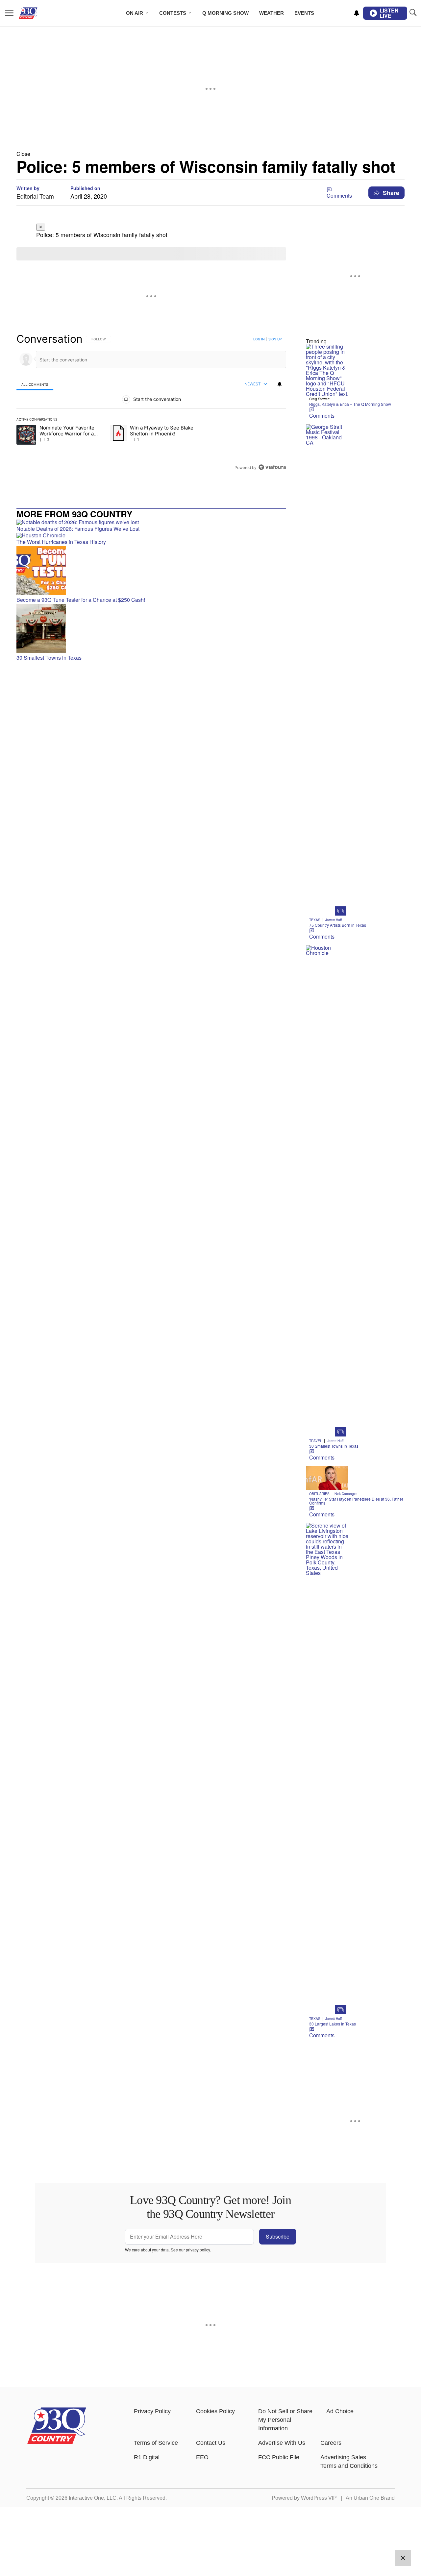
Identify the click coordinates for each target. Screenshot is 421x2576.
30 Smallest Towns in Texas (334, 1446)
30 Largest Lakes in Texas (333, 2024)
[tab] (35, 384)
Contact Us (211, 2443)
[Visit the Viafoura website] (272, 467)
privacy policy (198, 2250)
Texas (315, 920)
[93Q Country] (57, 2442)
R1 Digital (147, 2457)
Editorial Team (35, 196)
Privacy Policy (152, 2411)
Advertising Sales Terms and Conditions (349, 2462)
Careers (331, 2443)
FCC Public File (279, 2457)
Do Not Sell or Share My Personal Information (285, 2420)
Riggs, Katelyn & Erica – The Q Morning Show (350, 404)
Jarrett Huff (334, 920)
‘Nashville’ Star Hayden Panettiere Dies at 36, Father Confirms (356, 1501)
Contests (173, 13)
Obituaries (319, 1494)
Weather (272, 13)
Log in (259, 339)
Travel (316, 1441)
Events (304, 13)
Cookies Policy (215, 2411)
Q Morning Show (225, 13)
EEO (202, 2457)
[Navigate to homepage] (38, 13)
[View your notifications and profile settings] (357, 13)
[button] (210, 154)
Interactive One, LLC (93, 2498)
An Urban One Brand (370, 2498)
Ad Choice (340, 2411)
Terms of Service (156, 2443)
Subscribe (278, 2236)
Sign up (275, 339)
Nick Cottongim (346, 1494)
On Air (135, 13)
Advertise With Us (282, 2443)
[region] (151, 403)
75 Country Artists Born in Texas (338, 925)
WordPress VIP (319, 2498)
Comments (339, 196)
